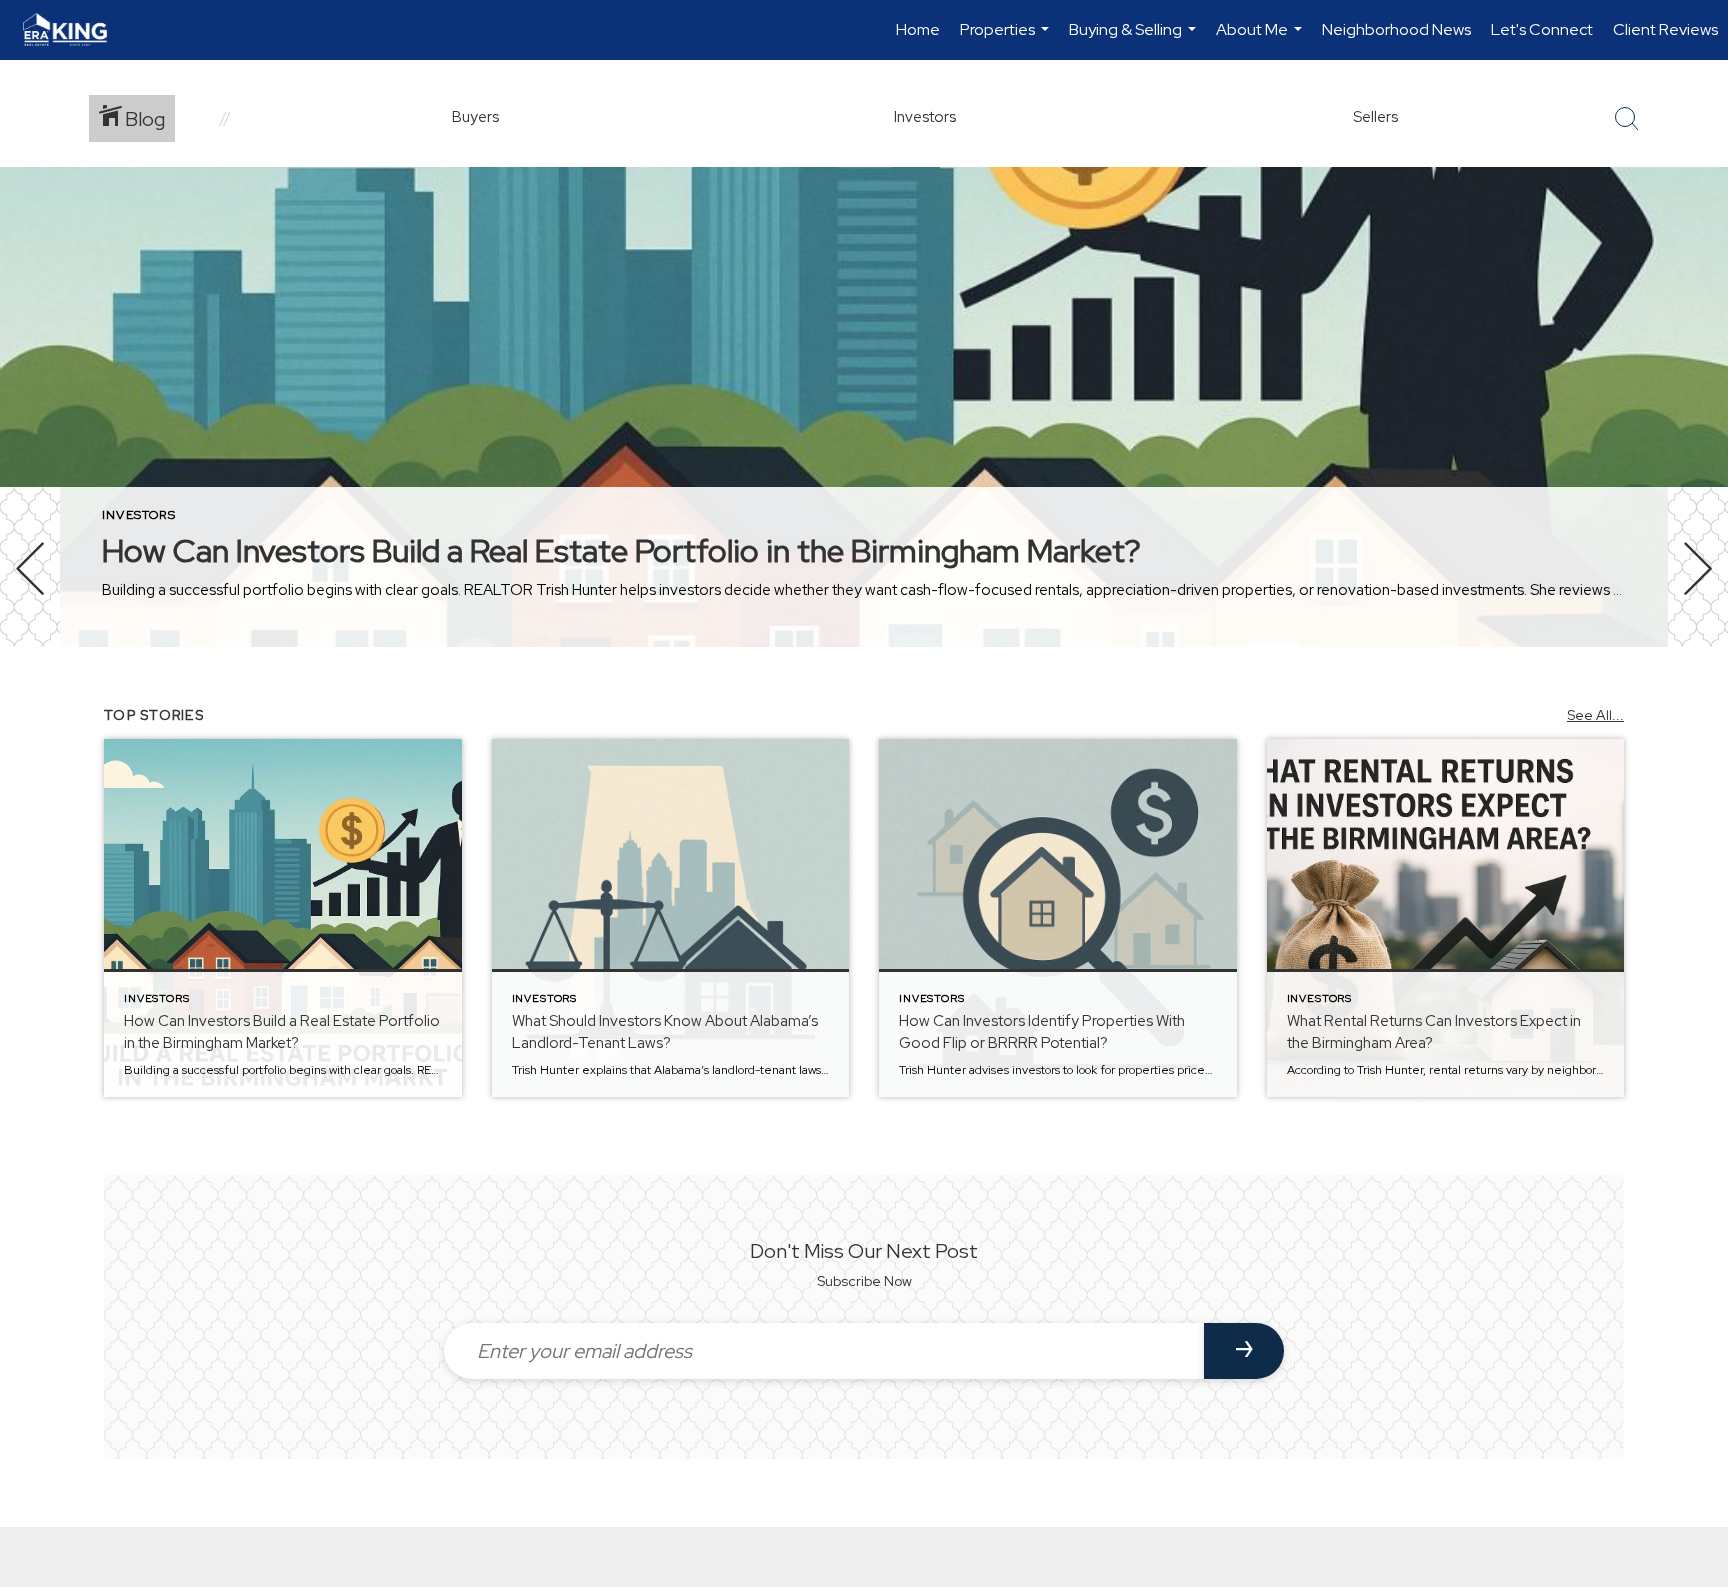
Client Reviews (1665, 29)
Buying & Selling (1135, 39)
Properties (1007, 39)
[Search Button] (1627, 119)
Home (918, 29)
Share (1696, 703)
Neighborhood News (1396, 29)
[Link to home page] (75, 30)
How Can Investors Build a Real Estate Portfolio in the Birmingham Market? (621, 550)
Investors (139, 515)
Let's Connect (1542, 29)
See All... (1595, 715)
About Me (1261, 39)
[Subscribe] (1244, 1351)
